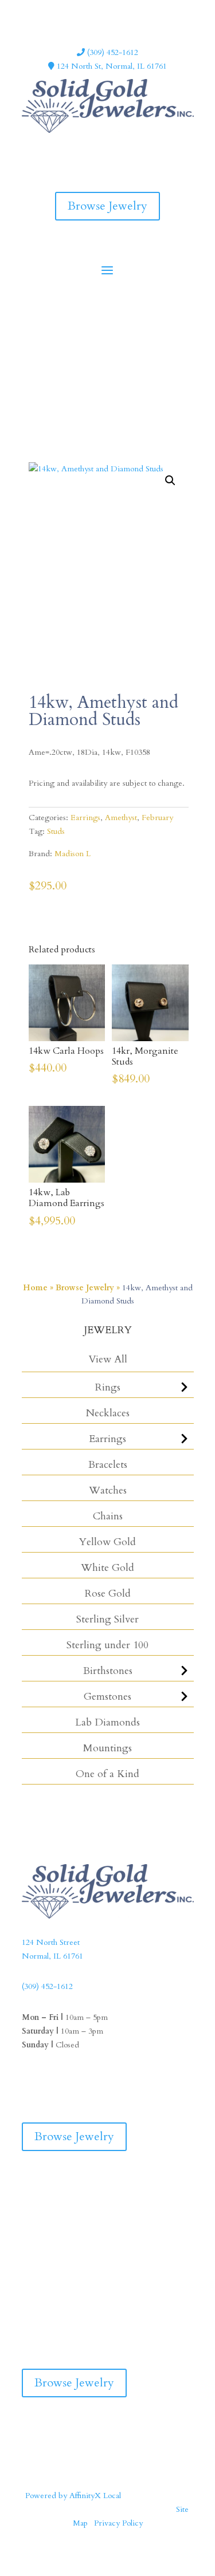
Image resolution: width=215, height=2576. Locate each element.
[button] (170, 480)
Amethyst (121, 818)
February (157, 818)
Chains (108, 1516)
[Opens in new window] (96, 148)
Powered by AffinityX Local (73, 2496)
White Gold (107, 1568)
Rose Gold (108, 1594)
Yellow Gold (107, 1542)
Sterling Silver (107, 1619)
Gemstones (107, 1697)
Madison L (73, 854)
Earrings (107, 1439)
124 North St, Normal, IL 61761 (111, 66)
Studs (56, 831)
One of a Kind (107, 1774)
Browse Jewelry (107, 206)
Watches (108, 1490)
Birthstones (108, 1671)
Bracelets (108, 1465)
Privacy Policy (118, 2523)
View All (108, 1359)
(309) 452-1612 (112, 52)
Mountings (107, 1748)
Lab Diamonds (107, 1722)
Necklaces (108, 1413)
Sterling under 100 (107, 1645)
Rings (108, 1387)
